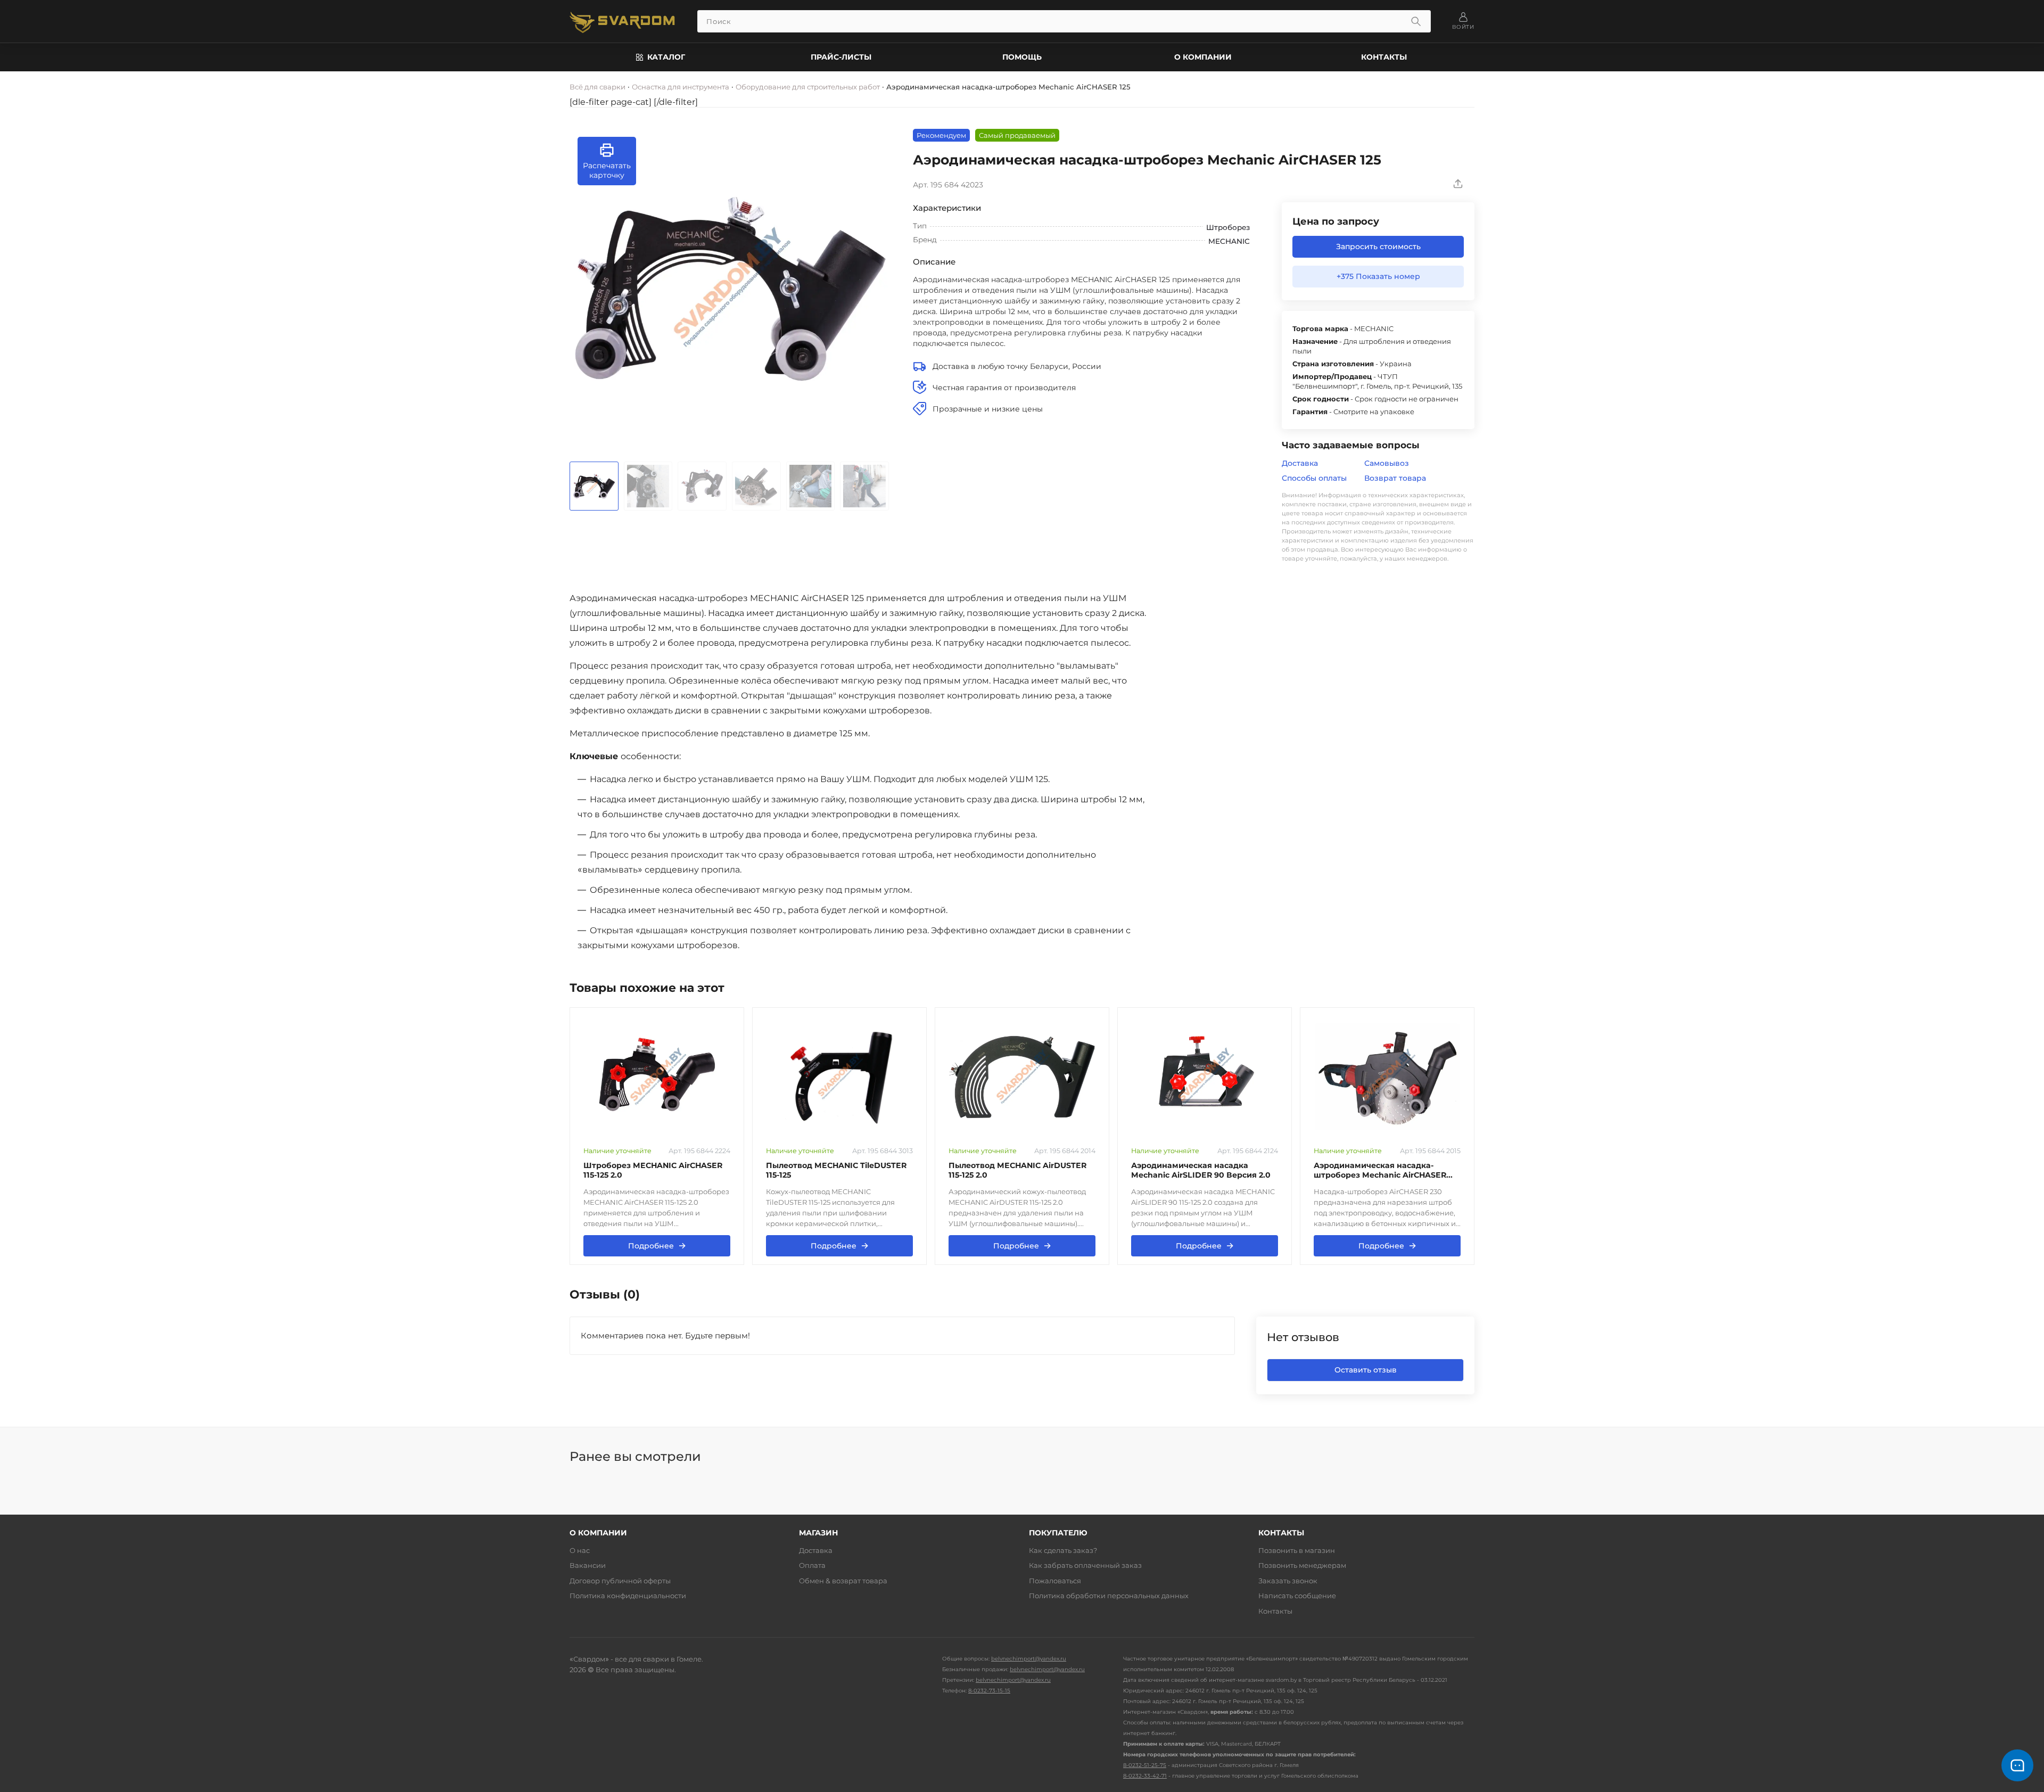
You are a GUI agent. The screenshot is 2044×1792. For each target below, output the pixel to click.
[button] (607, 161)
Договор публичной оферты (620, 1581)
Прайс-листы (841, 57)
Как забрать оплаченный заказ (1085, 1565)
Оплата (812, 1565)
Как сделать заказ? (1063, 1550)
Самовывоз (1387, 463)
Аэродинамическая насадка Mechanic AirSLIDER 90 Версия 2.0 (1201, 1170)
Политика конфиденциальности (628, 1596)
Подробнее (657, 1246)
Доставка (1300, 463)
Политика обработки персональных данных (1109, 1596)
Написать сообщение (1297, 1596)
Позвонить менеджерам (1302, 1565)
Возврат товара (1395, 478)
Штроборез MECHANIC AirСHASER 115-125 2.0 (653, 1170)
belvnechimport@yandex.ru (1029, 1659)
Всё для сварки (597, 87)
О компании (1203, 57)
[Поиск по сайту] (1416, 21)
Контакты (1384, 57)
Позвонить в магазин (1297, 1550)
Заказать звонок (1288, 1581)
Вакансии (588, 1565)
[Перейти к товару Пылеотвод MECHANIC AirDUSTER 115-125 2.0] (1022, 1077)
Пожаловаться (1055, 1581)
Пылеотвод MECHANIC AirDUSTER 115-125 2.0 (1017, 1170)
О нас (580, 1550)
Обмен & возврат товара (843, 1581)
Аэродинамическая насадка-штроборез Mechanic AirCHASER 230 (1380, 1170)
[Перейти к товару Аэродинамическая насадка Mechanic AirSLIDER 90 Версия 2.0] (1205, 1077)
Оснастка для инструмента (681, 87)
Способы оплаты (1314, 478)
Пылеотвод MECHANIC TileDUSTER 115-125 (836, 1170)
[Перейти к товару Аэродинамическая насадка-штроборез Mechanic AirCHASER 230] (1387, 1077)
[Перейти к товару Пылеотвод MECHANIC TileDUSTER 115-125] (839, 1077)
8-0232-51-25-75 (1145, 1765)
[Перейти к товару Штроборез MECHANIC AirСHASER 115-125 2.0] (657, 1077)
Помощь (1022, 57)
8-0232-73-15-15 (989, 1691)
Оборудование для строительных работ (808, 87)
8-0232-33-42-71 (1145, 1776)
